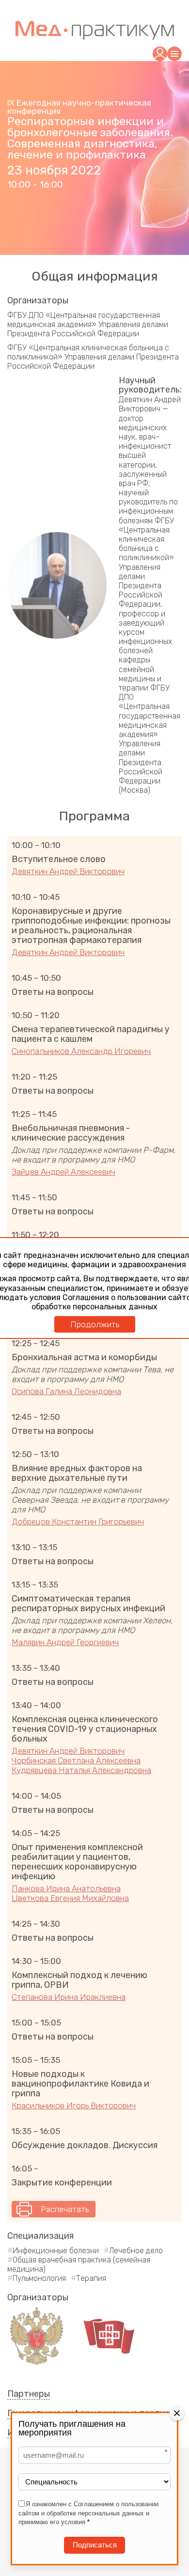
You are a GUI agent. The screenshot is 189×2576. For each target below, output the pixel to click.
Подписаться (95, 2545)
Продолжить (95, 1324)
